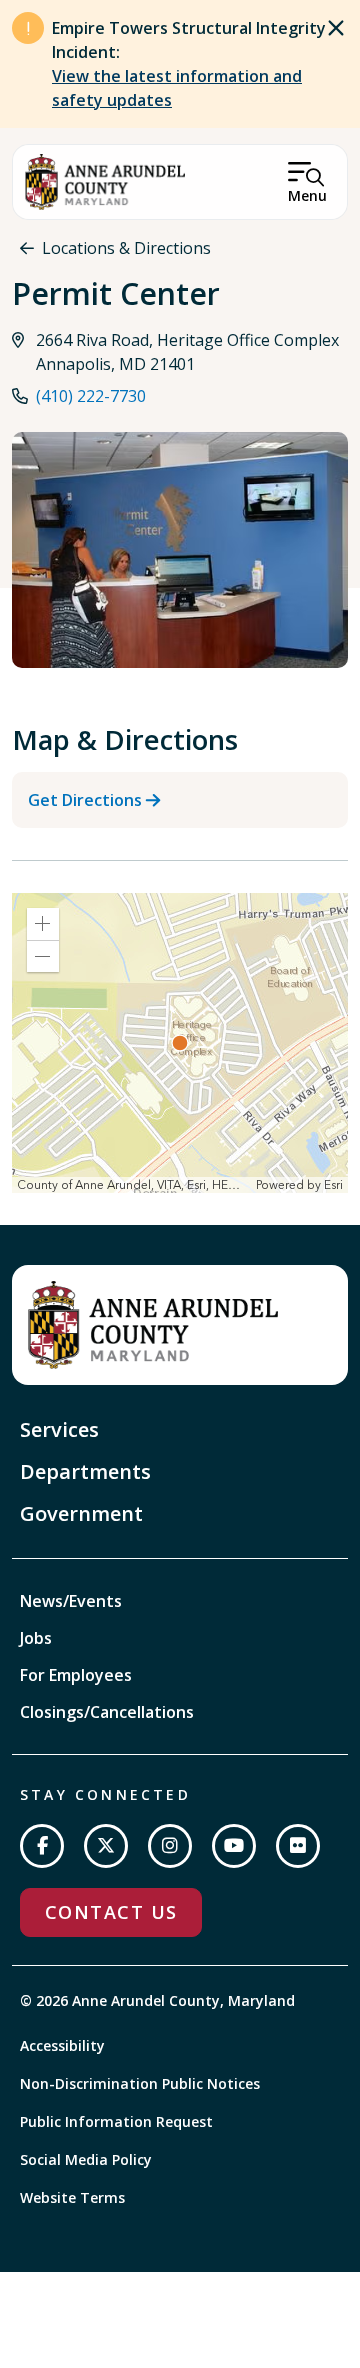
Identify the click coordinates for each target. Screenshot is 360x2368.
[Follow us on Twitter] (106, 1846)
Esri (333, 1185)
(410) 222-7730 (91, 396)
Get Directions (85, 800)
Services (59, 1429)
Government (81, 1513)
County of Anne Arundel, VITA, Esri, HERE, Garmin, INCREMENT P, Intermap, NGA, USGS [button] (134, 1185)
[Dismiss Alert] (336, 28)
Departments (85, 1471)
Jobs (36, 1638)
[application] (180, 1043)
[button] (43, 924)
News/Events (71, 1601)
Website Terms (72, 2197)
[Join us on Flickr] (298, 1846)
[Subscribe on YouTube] (234, 1846)
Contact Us (111, 1912)
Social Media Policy (86, 2159)
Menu (307, 195)
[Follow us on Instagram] (170, 1846)
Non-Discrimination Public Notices (140, 2083)
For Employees (76, 1675)
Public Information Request (116, 2121)
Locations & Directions (126, 248)
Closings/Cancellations (107, 1712)
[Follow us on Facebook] (42, 1846)
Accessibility (62, 2045)
